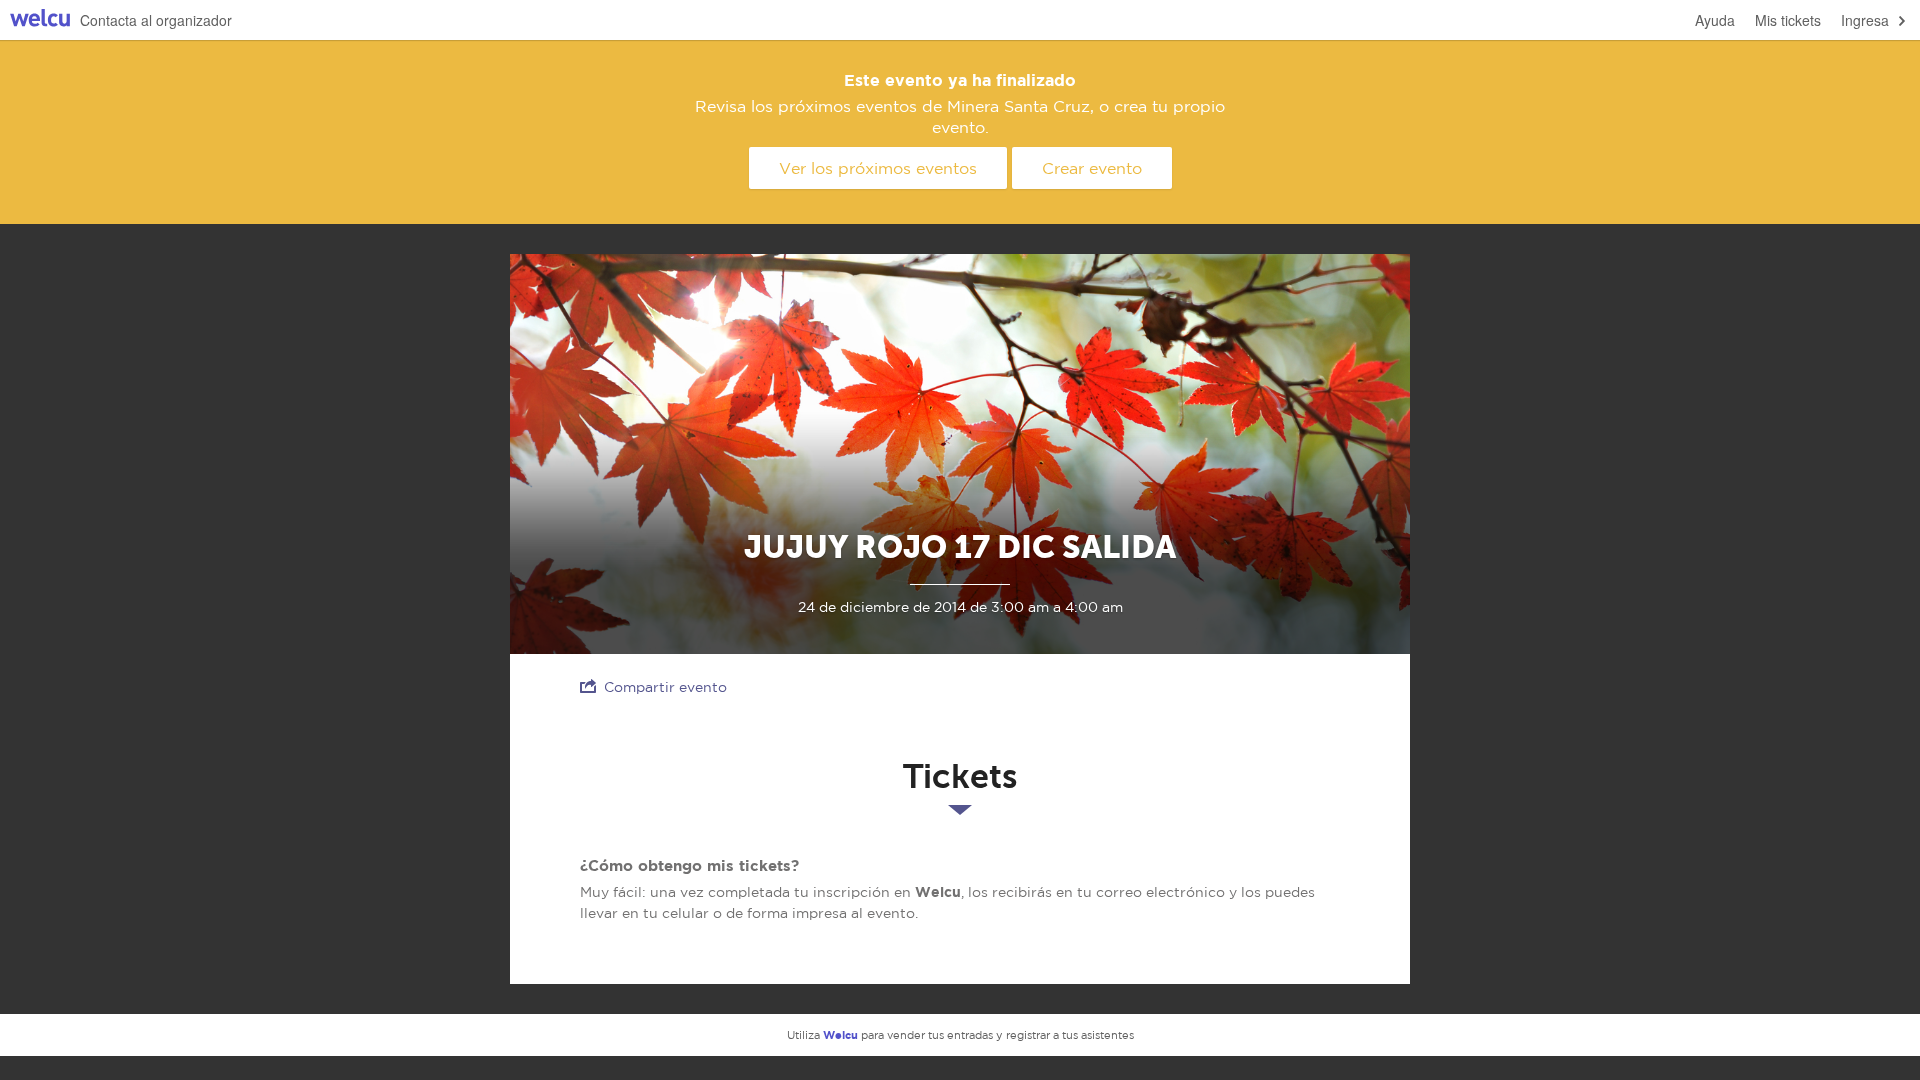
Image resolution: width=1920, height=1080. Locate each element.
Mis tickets (1788, 20)
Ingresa (1865, 20)
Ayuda (1715, 20)
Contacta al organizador (156, 20)
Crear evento (1092, 168)
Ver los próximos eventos (878, 168)
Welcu (40, 20)
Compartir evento (665, 687)
